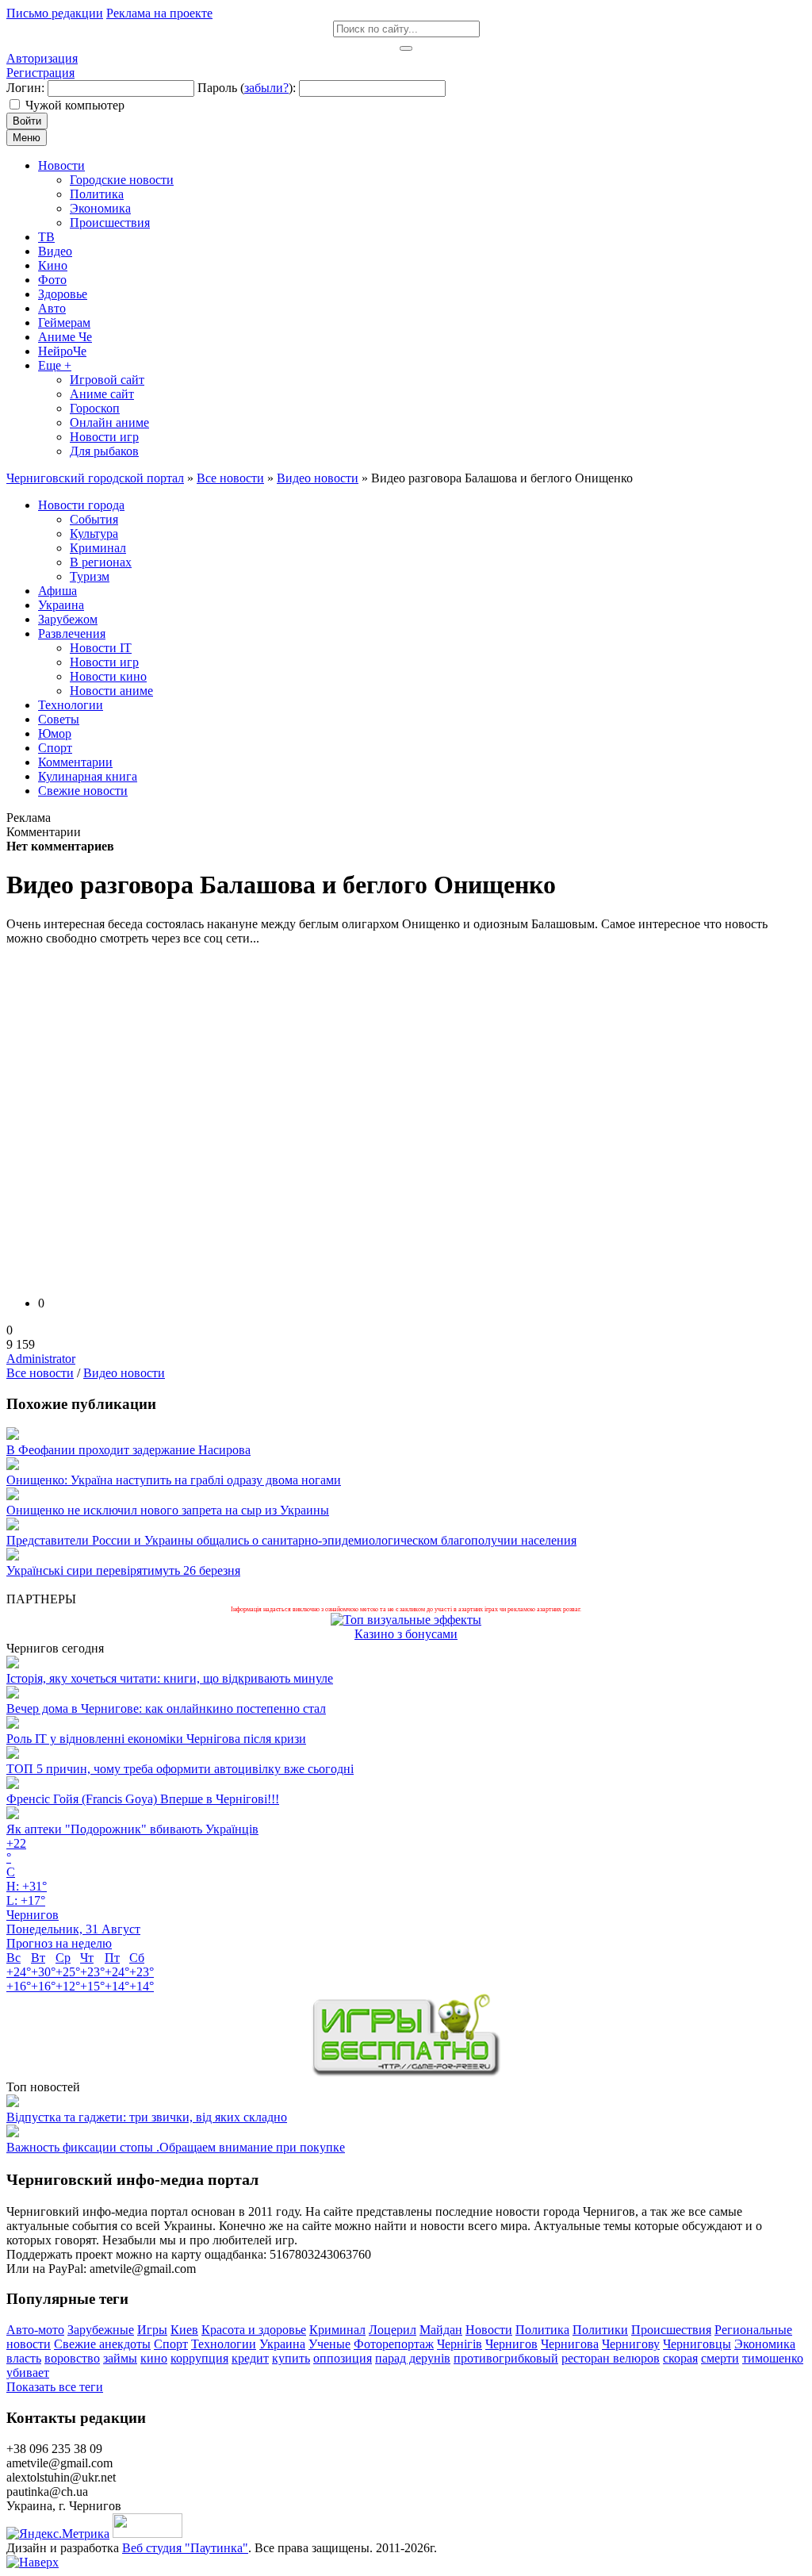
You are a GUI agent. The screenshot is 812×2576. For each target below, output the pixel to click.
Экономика (765, 2344)
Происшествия (671, 2330)
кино (154, 2358)
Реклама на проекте (159, 13)
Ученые (329, 2344)
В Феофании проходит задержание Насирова (128, 1450)
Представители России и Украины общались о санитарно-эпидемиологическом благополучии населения (291, 1540)
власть (24, 2358)
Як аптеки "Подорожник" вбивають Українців (132, 1829)
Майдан (441, 2330)
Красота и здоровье (254, 2330)
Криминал (337, 2330)
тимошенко (773, 2358)
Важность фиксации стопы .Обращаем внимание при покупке (176, 2147)
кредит (250, 2358)
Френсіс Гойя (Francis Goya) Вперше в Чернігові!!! (143, 1799)
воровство (72, 2358)
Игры (152, 2330)
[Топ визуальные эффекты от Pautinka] (406, 1620)
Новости (489, 2330)
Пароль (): (247, 88)
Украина (282, 2344)
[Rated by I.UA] (147, 2534)
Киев (184, 2330)
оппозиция (343, 2358)
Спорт (171, 2344)
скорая (680, 2358)
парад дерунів (413, 2358)
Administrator (41, 1359)
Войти (27, 121)
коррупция (199, 2358)
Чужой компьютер (75, 105)
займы (120, 2358)
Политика (542, 2330)
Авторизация (42, 58)
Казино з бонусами (406, 1634)
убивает (28, 2373)
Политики (600, 2330)
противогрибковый (506, 2358)
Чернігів (460, 2344)
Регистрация (40, 73)
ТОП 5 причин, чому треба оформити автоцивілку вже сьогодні (180, 1769)
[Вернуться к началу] (33, 2562)
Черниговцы (697, 2344)
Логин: (25, 88)
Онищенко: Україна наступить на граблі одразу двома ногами (174, 1480)
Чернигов (511, 2344)
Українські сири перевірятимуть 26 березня (123, 1570)
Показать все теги (55, 2387)
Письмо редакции (55, 13)
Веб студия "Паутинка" (185, 2548)
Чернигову (631, 2344)
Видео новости (124, 1373)
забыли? (266, 88)
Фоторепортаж (394, 2344)
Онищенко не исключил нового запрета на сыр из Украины (168, 1510)
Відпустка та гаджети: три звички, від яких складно (147, 2117)
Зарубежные (101, 2330)
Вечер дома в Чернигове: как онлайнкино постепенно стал (166, 1708)
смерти (720, 2358)
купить (291, 2358)
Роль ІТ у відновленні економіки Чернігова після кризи (156, 1739)
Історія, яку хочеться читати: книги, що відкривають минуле (170, 1678)
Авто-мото (35, 2330)
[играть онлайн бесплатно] (406, 2073)
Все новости (40, 1373)
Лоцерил (393, 2330)
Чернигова (570, 2344)
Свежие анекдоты (102, 2344)
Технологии (224, 2344)
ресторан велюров (611, 2358)
